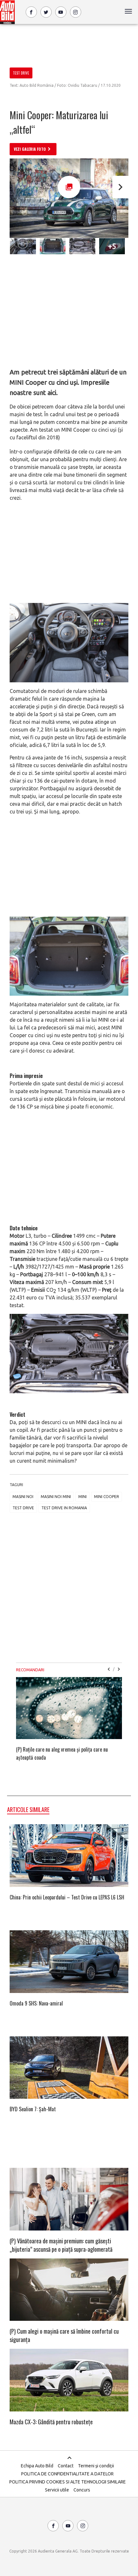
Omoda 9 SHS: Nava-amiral (36, 2003)
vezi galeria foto (30, 149)
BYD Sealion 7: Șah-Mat (33, 2109)
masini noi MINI (56, 1497)
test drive (23, 1508)
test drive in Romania (64, 1508)
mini (82, 1497)
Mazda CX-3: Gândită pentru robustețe (51, 2422)
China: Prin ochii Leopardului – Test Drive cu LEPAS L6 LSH (67, 1897)
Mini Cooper (107, 1497)
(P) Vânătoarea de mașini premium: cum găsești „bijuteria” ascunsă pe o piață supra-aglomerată (61, 2245)
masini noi (23, 1497)
